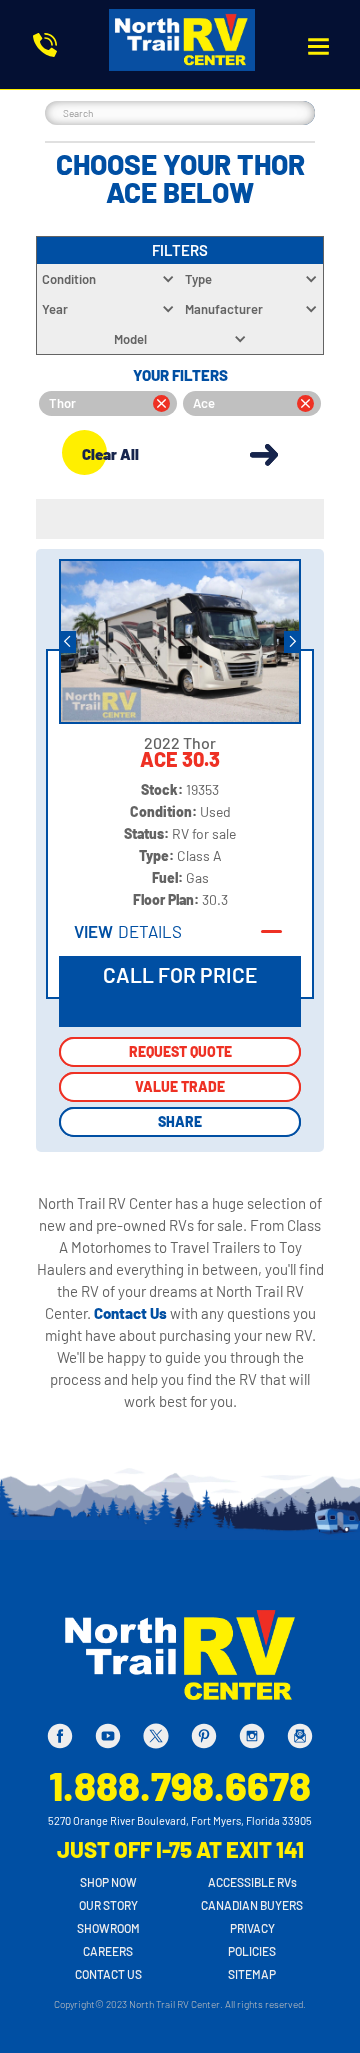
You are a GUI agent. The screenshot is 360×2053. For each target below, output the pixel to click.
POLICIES (252, 1951)
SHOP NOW (108, 1882)
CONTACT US (108, 1974)
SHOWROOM (108, 1928)
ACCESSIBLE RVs (252, 1882)
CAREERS (108, 1951)
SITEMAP (252, 1974)
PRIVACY (252, 1928)
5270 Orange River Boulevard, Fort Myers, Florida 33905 (180, 1820)
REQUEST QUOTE (180, 1051)
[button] (318, 46)
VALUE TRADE (180, 1086)
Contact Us (132, 1313)
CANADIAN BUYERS (252, 1905)
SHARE (180, 1121)
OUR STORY (108, 1905)
